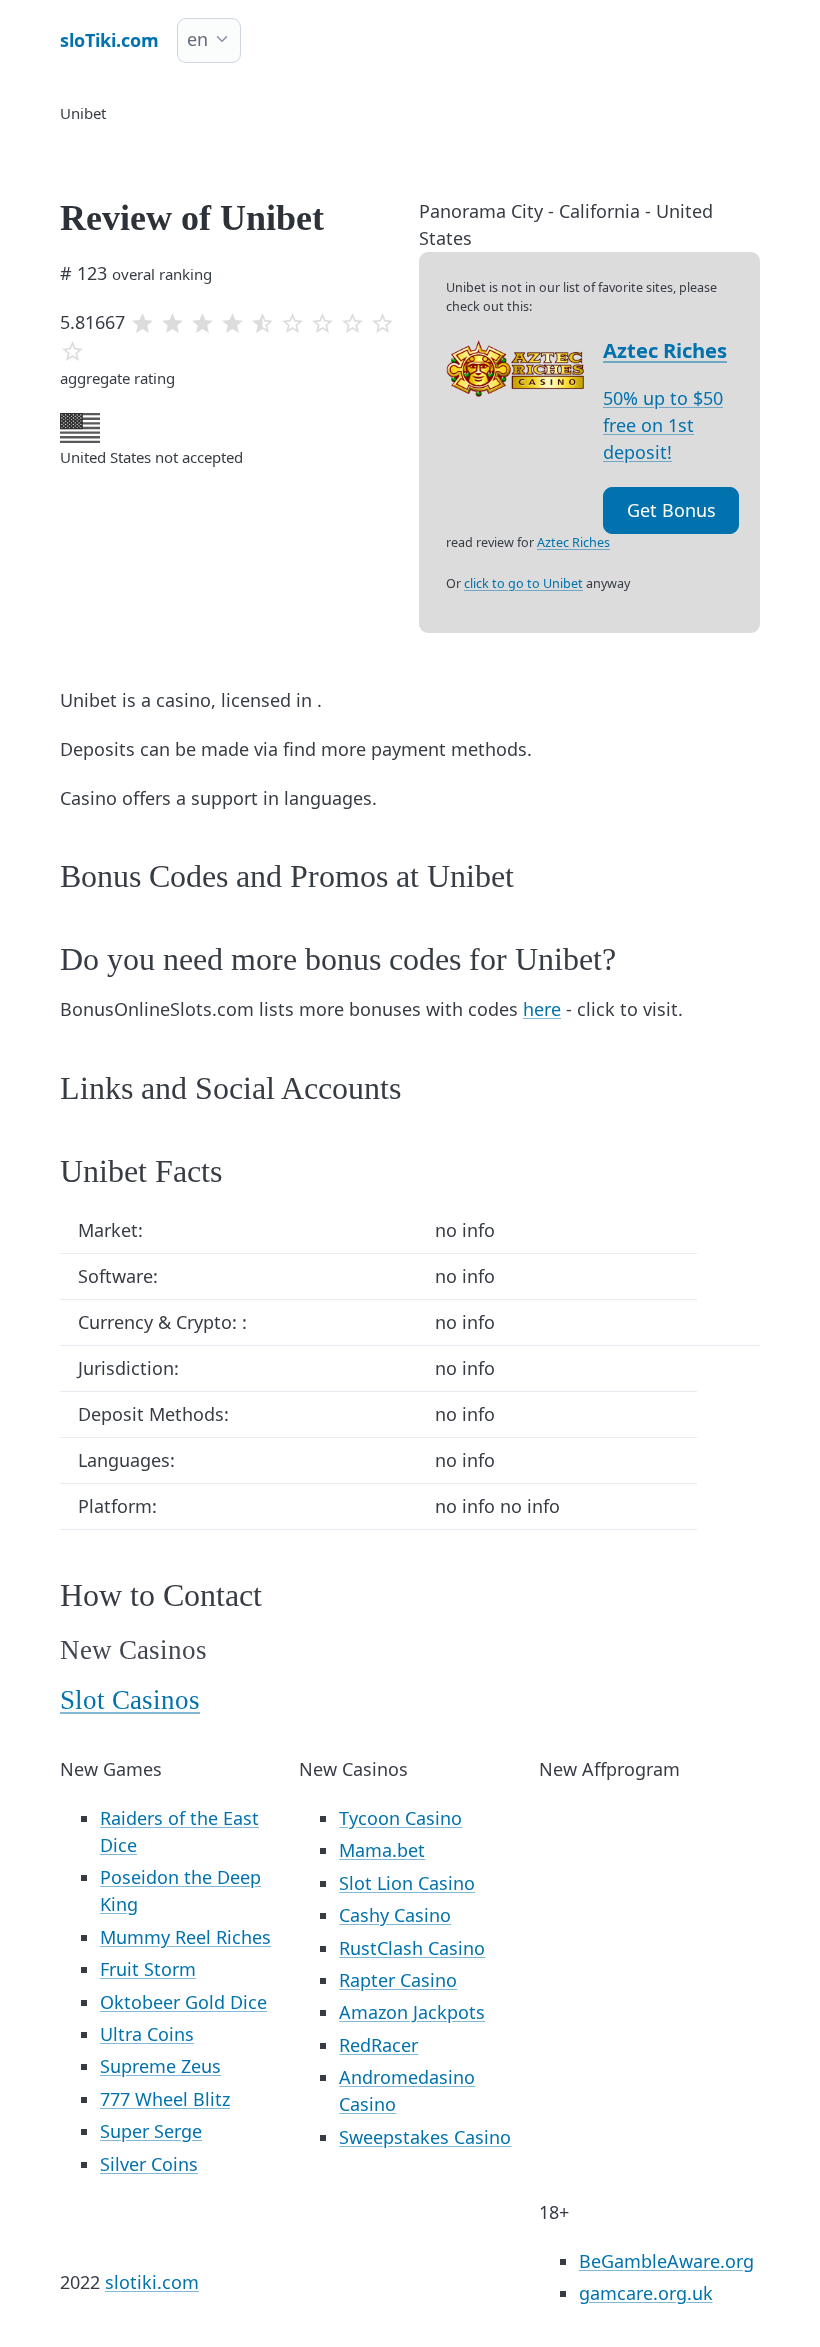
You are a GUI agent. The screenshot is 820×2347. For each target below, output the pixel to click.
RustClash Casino (412, 1948)
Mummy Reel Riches (185, 1937)
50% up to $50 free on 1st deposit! (663, 425)
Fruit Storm (148, 1969)
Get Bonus (671, 510)
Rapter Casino (398, 1980)
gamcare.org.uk (646, 2293)
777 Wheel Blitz (165, 2099)
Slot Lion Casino (407, 1883)
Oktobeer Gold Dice (183, 2002)
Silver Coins (149, 2164)
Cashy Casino (395, 1915)
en (197, 39)
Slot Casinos (130, 1700)
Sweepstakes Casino (425, 2137)
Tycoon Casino (400, 1818)
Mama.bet (382, 1850)
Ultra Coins (147, 2034)
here (542, 1009)
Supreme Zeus (160, 2066)
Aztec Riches (665, 350)
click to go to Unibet (523, 583)
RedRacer (378, 2045)
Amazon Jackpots (412, 2012)
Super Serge (151, 2131)
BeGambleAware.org (666, 2261)
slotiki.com (152, 2282)
